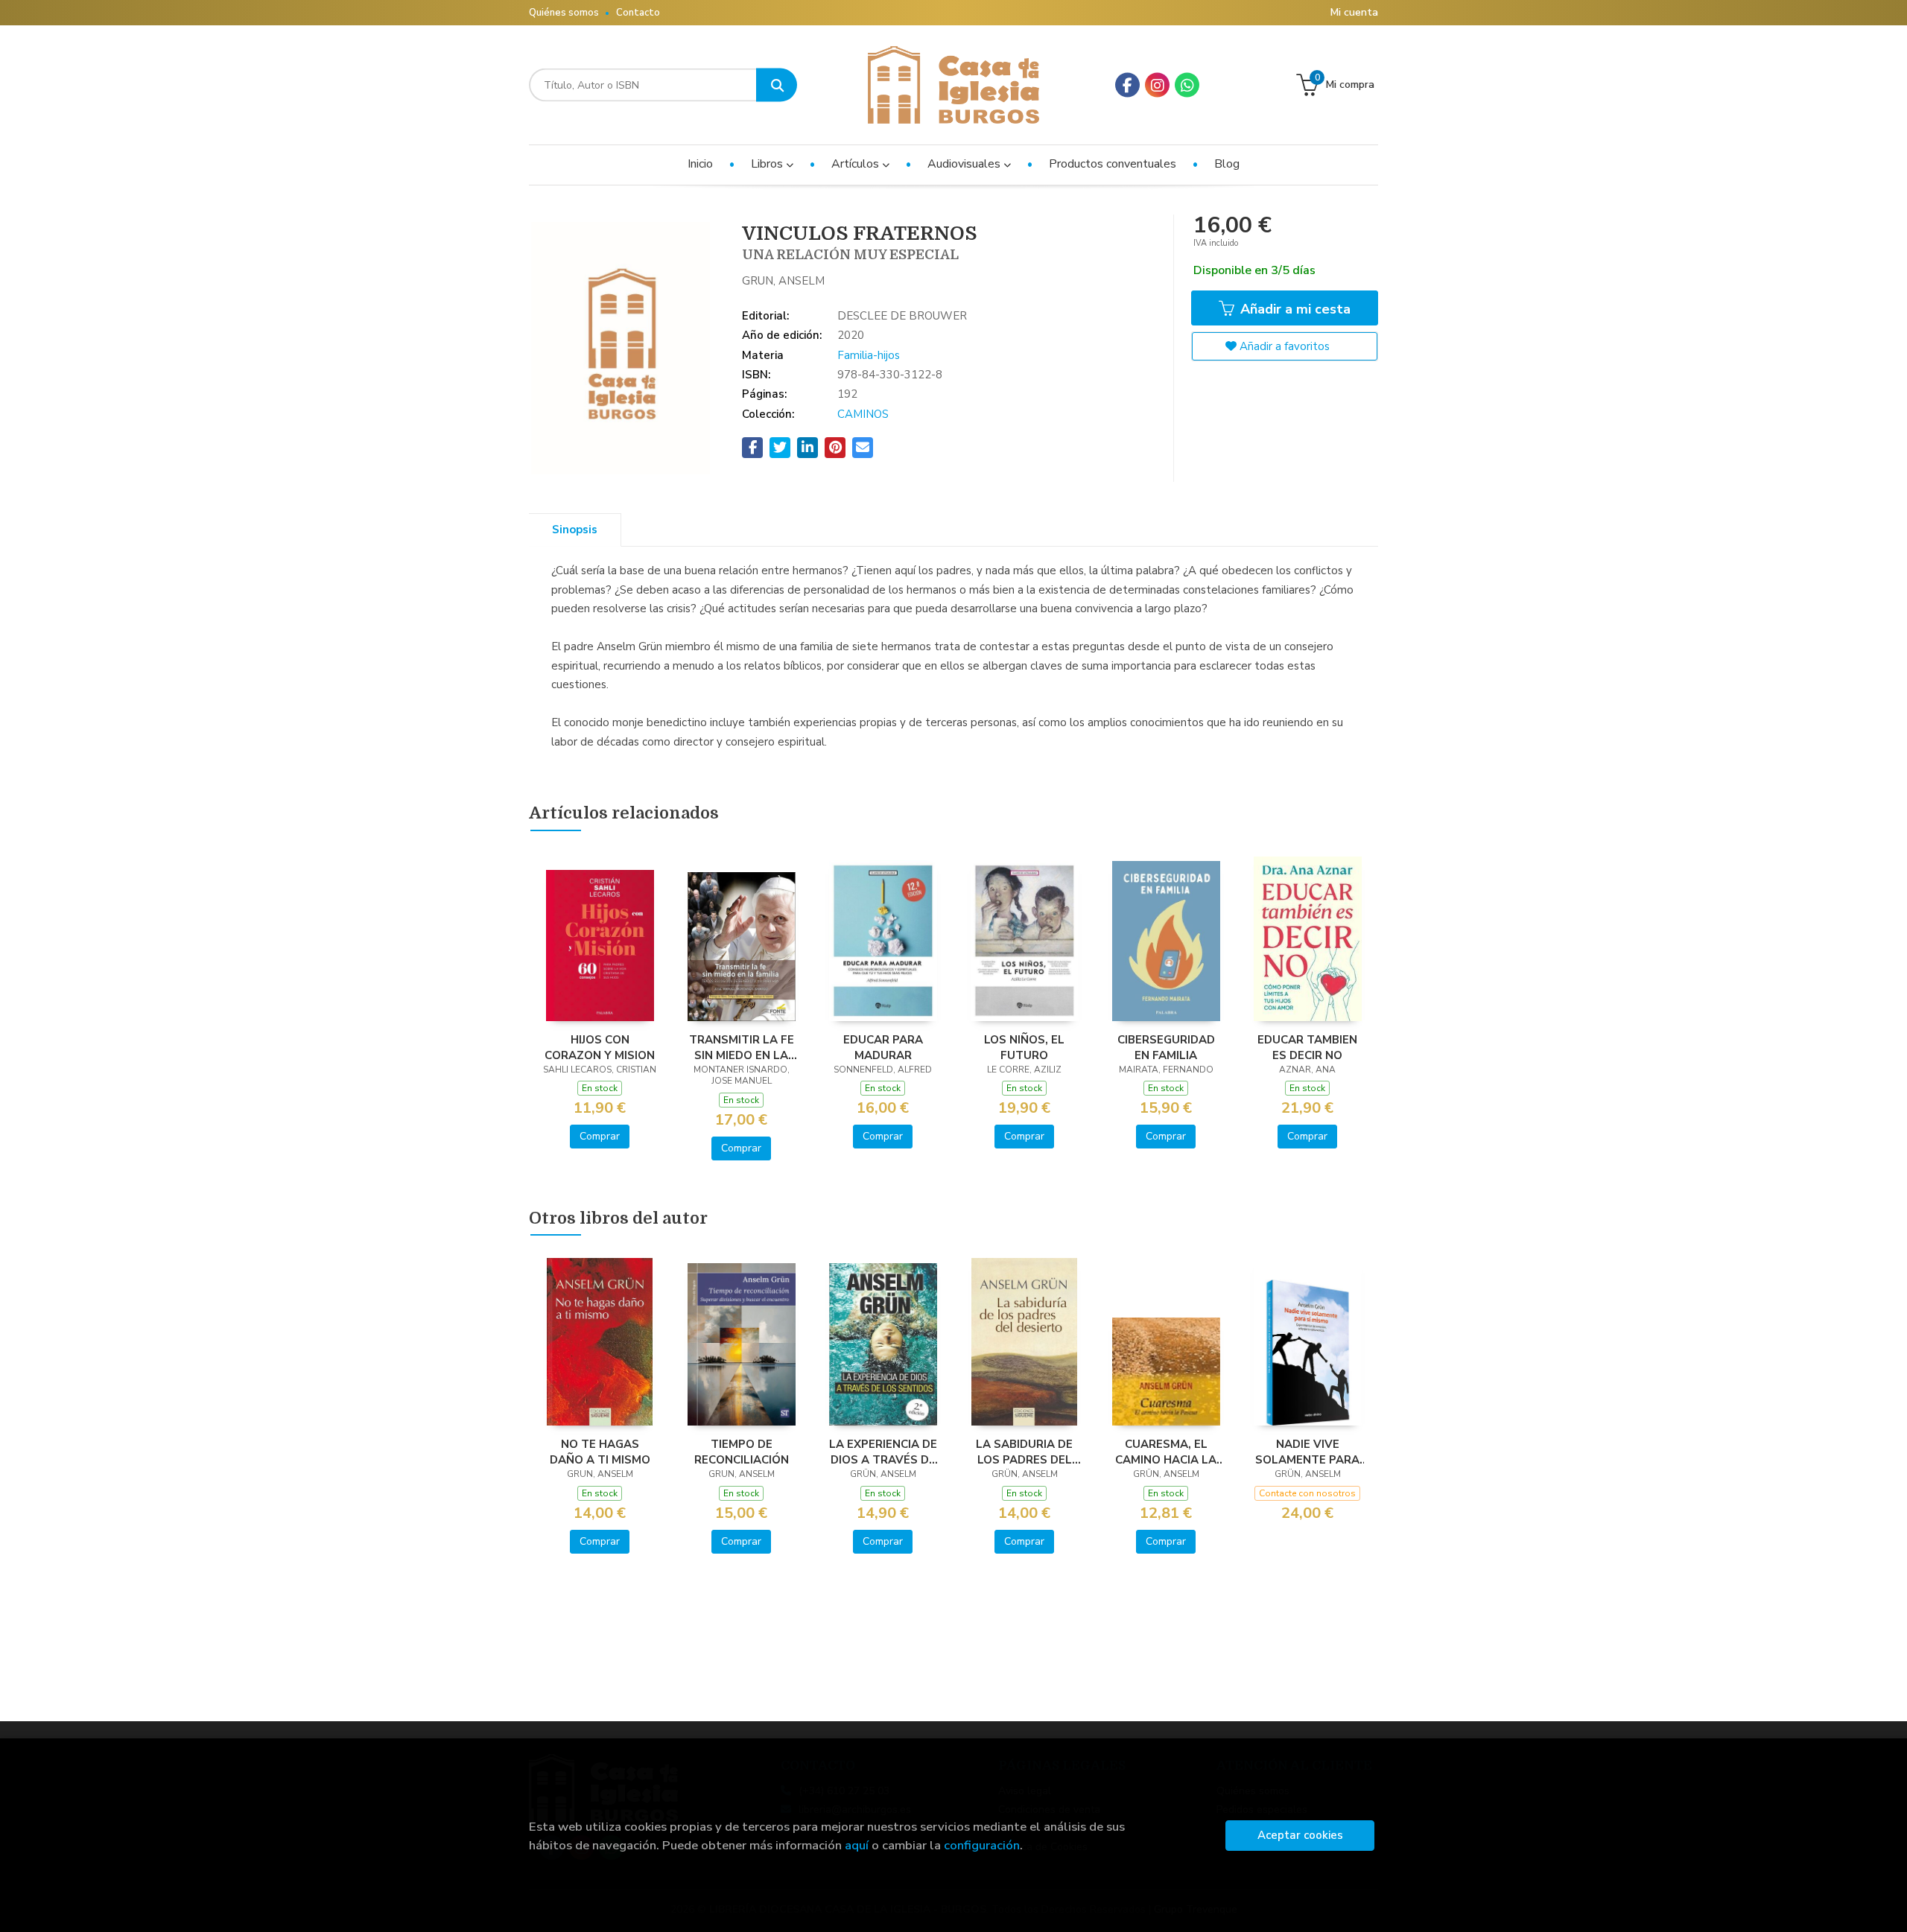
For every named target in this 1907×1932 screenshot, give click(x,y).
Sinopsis (575, 530)
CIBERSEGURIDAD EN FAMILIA (1166, 1047)
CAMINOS (863, 414)
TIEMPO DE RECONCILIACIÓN (742, 1452)
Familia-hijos (869, 355)
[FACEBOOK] (1127, 85)
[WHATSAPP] (1187, 85)
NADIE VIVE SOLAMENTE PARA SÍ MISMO (1307, 1452)
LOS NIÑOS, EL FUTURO (1024, 1047)
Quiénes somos (564, 13)
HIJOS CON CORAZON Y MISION (600, 1047)
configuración (982, 1845)
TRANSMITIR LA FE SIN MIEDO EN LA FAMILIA (742, 1047)
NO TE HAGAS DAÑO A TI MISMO (600, 1452)
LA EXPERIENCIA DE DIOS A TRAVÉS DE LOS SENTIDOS (883, 1452)
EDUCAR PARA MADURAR (883, 1047)
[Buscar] (777, 85)
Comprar (600, 1136)
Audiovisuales (965, 164)
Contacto (638, 13)
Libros (768, 164)
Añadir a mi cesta (1294, 309)
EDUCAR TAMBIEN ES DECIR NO (1307, 1047)
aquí (857, 1845)
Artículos (857, 164)
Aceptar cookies (1300, 1835)
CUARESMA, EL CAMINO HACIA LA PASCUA (1166, 1452)
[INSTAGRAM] (1157, 85)
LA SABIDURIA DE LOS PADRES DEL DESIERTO (1024, 1452)
